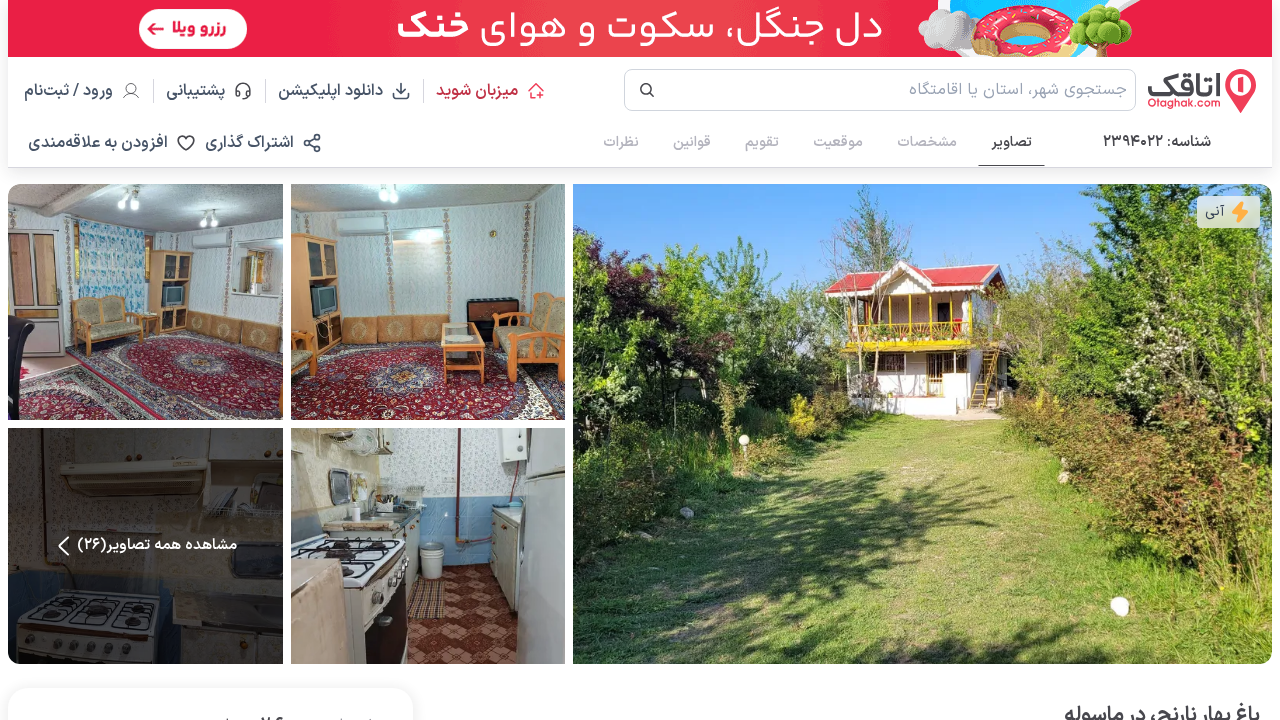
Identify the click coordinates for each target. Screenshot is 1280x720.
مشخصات (927, 142)
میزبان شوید (477, 91)
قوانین (692, 142)
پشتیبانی (204, 91)
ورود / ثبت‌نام (68, 91)
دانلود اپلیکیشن (330, 91)
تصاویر (1011, 142)
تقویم (762, 142)
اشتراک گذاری (249, 143)
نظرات (621, 142)
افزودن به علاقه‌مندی (98, 143)
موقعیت (838, 142)
